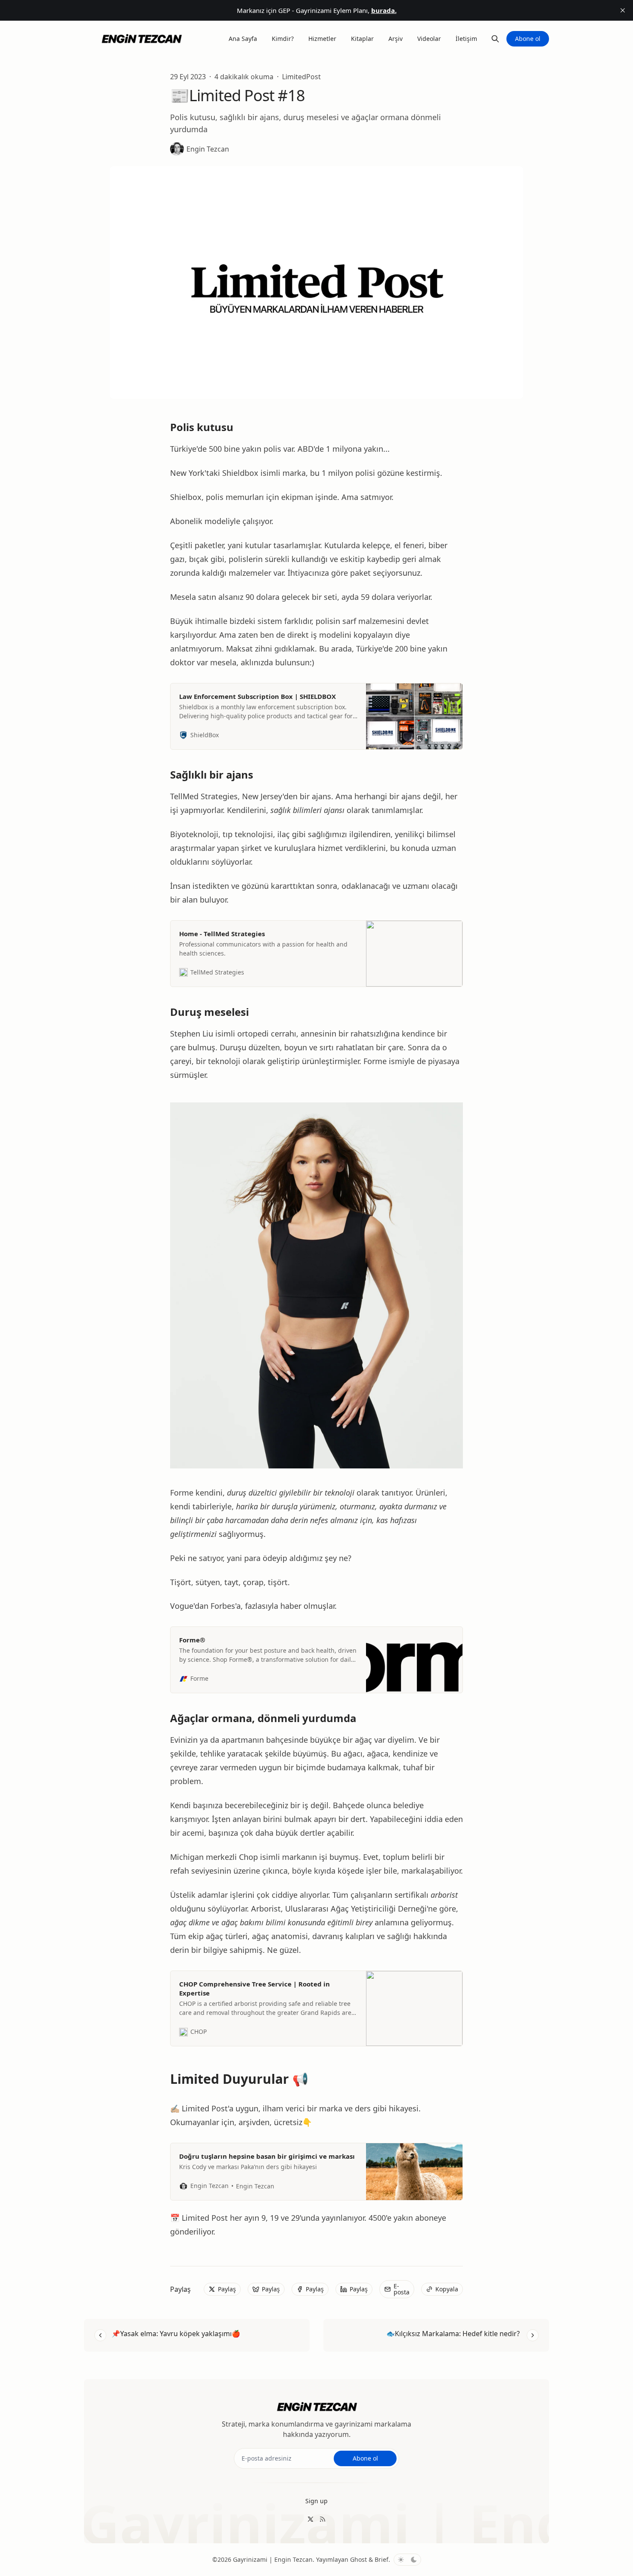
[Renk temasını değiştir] (407, 2560)
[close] (623, 10)
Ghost (358, 2559)
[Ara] (495, 39)
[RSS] (323, 2519)
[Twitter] (310, 2519)
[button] (316, 2501)
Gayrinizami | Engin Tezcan (273, 2559)
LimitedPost (301, 77)
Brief (382, 2559)
